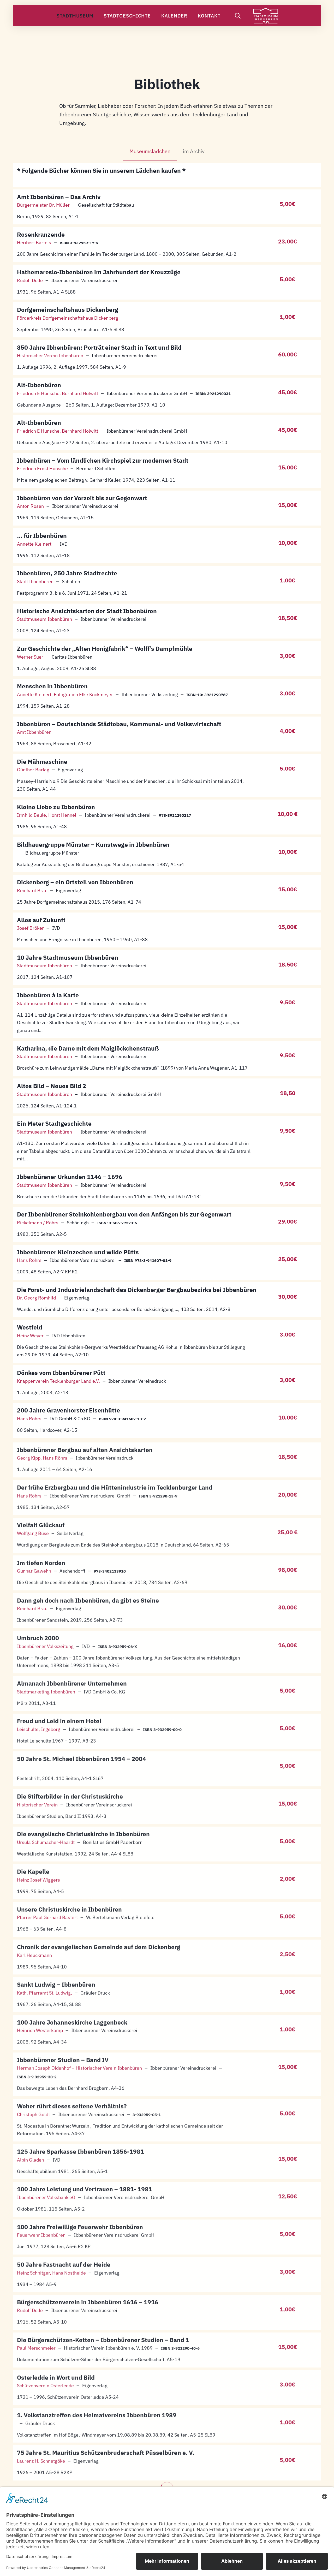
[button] (98, 16)
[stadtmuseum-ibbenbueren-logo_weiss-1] (266, 16)
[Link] (167, 175)
